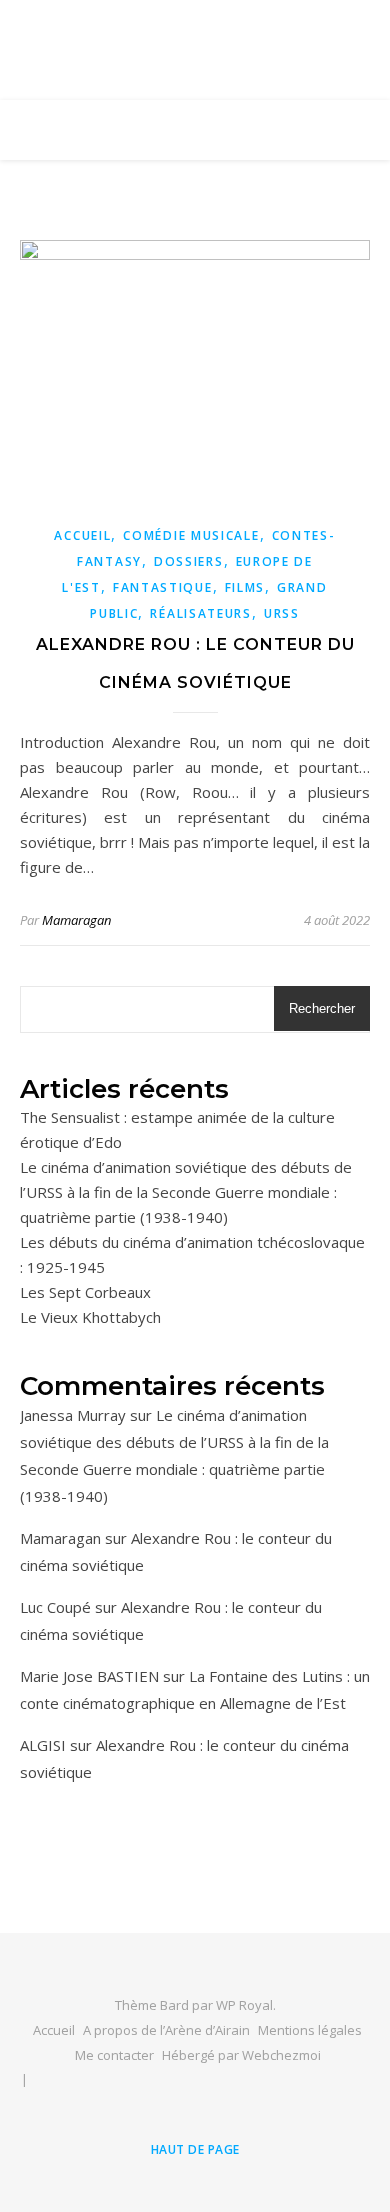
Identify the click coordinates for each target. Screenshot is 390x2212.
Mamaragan (76, 920)
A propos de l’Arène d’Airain (166, 2030)
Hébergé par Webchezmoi (241, 2055)
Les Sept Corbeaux (85, 1292)
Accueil (82, 535)
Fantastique (163, 587)
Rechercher (322, 1008)
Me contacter (114, 2055)
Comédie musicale (191, 535)
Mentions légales (310, 2030)
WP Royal (244, 2005)
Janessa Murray (73, 1415)
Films (245, 587)
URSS (282, 613)
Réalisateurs (200, 613)
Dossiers (189, 561)
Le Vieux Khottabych (90, 1317)
